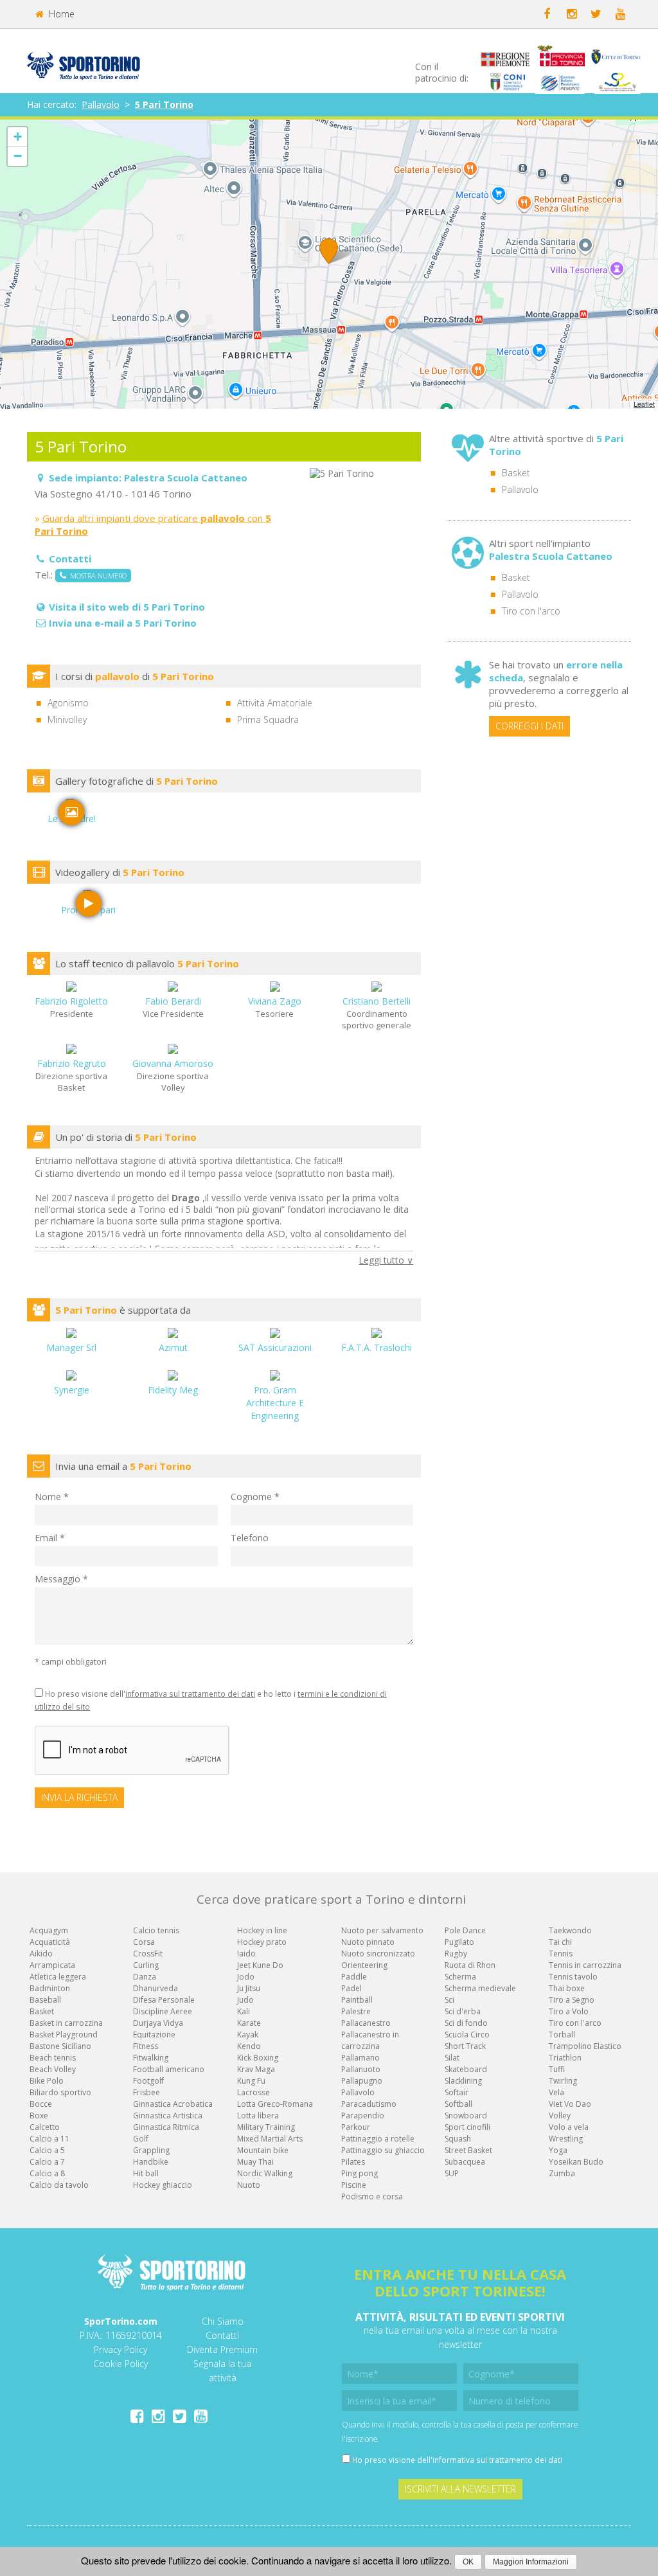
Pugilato (459, 1942)
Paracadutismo (369, 2104)
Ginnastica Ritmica (166, 2127)
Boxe (39, 2115)
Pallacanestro (366, 2023)
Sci (449, 2000)
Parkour (356, 2127)
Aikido (41, 1954)
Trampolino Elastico (585, 2046)
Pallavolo (101, 104)
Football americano (169, 2069)
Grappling (151, 2150)
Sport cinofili (467, 2127)
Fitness (146, 2046)
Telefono (250, 1538)
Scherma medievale (480, 1988)
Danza (145, 1977)
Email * (50, 1538)
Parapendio (363, 2115)
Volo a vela (569, 2127)
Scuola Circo (467, 2035)
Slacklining (463, 2081)
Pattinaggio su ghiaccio (383, 2150)
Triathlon (565, 2058)
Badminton (50, 1988)
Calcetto (45, 2127)
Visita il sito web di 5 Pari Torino (127, 607)
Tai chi (560, 1942)
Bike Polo (47, 2081)
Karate (249, 2023)
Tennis (561, 1954)
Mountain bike (263, 2150)
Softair (457, 2092)
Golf (141, 2139)
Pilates (353, 2162)
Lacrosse (253, 2092)
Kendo (249, 2046)
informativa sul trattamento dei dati (190, 1694)
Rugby (456, 1954)
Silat (452, 2058)
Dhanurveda (156, 1988)
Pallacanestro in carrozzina (370, 2040)
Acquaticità (50, 1942)
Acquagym (49, 1930)
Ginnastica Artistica (168, 2115)
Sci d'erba (463, 2011)
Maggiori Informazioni (531, 2562)
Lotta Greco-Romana (275, 2104)
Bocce (41, 2104)
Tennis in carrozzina (585, 1965)
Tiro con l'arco (531, 611)
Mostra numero (96, 576)
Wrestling (566, 2139)
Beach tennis (53, 2058)
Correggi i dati (529, 726)
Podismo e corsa (372, 2196)
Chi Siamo (223, 2321)
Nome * (52, 1497)
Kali (244, 2011)
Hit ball (146, 2173)
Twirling (563, 2081)
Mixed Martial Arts (270, 2139)
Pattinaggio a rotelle (378, 2139)
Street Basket (468, 2150)
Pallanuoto (361, 2069)
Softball (458, 2104)
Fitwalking (151, 2058)
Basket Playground (64, 2035)
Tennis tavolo (573, 1977)
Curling (146, 1965)
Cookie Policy (120, 2364)
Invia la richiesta (79, 1797)
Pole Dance (465, 1930)
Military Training (266, 2127)
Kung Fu (251, 2081)
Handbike (151, 2162)
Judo (245, 2000)
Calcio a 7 (47, 2162)
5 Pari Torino (164, 104)
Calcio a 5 (47, 2150)
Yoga (558, 2150)
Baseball (45, 2000)
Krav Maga (256, 2069)
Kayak (248, 2035)
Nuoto (249, 2185)
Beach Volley (53, 2069)
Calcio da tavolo (59, 2185)
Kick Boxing (258, 2058)
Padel (351, 1988)
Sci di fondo (466, 2023)
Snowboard (466, 2115)
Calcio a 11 (49, 2139)
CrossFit (148, 1954)
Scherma (460, 1977)
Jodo (246, 1977)
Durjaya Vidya (158, 2023)
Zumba (562, 2173)
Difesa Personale (164, 2000)
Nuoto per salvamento (382, 1930)
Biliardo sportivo (60, 2092)
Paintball (357, 2000)
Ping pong (360, 2173)
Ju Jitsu (249, 1988)
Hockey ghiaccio (163, 2185)
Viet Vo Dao (570, 2104)
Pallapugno (362, 2081)
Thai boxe (567, 1988)
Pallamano (360, 2058)
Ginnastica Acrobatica (173, 2104)
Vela (556, 2092)
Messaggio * (61, 1579)
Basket (516, 473)
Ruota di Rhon (470, 1965)
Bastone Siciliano (60, 2046)
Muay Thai (255, 2162)
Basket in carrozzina (66, 2023)
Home (60, 14)
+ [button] (18, 137)
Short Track (465, 2046)
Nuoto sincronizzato (378, 1954)
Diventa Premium (222, 2349)
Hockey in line (262, 1930)
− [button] (18, 156)
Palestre (356, 2011)
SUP (452, 2173)
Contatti (222, 2335)
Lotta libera (258, 2115)
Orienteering (364, 1965)
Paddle (354, 1977)
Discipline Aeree (163, 2011)
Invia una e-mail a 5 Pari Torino (123, 623)
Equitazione (154, 2035)
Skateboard (466, 2069)
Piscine (354, 2185)
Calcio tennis (156, 1930)
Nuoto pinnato (368, 1942)
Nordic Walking (265, 2173)
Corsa (144, 1942)
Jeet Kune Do (260, 1965)
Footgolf (148, 2081)
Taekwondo (570, 1930)
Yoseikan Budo (576, 2162)
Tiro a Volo (569, 2011)
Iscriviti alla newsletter (460, 2489)
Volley (560, 2115)
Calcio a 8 (47, 2173)
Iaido (246, 1954)
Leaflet (644, 404)
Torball (562, 2035)
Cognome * (255, 1497)
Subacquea (465, 2162)
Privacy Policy (120, 2349)
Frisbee (147, 2092)
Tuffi (557, 2069)
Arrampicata (52, 1965)
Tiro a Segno (572, 2000)
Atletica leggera (58, 1977)
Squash (458, 2139)
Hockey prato (262, 1942)
